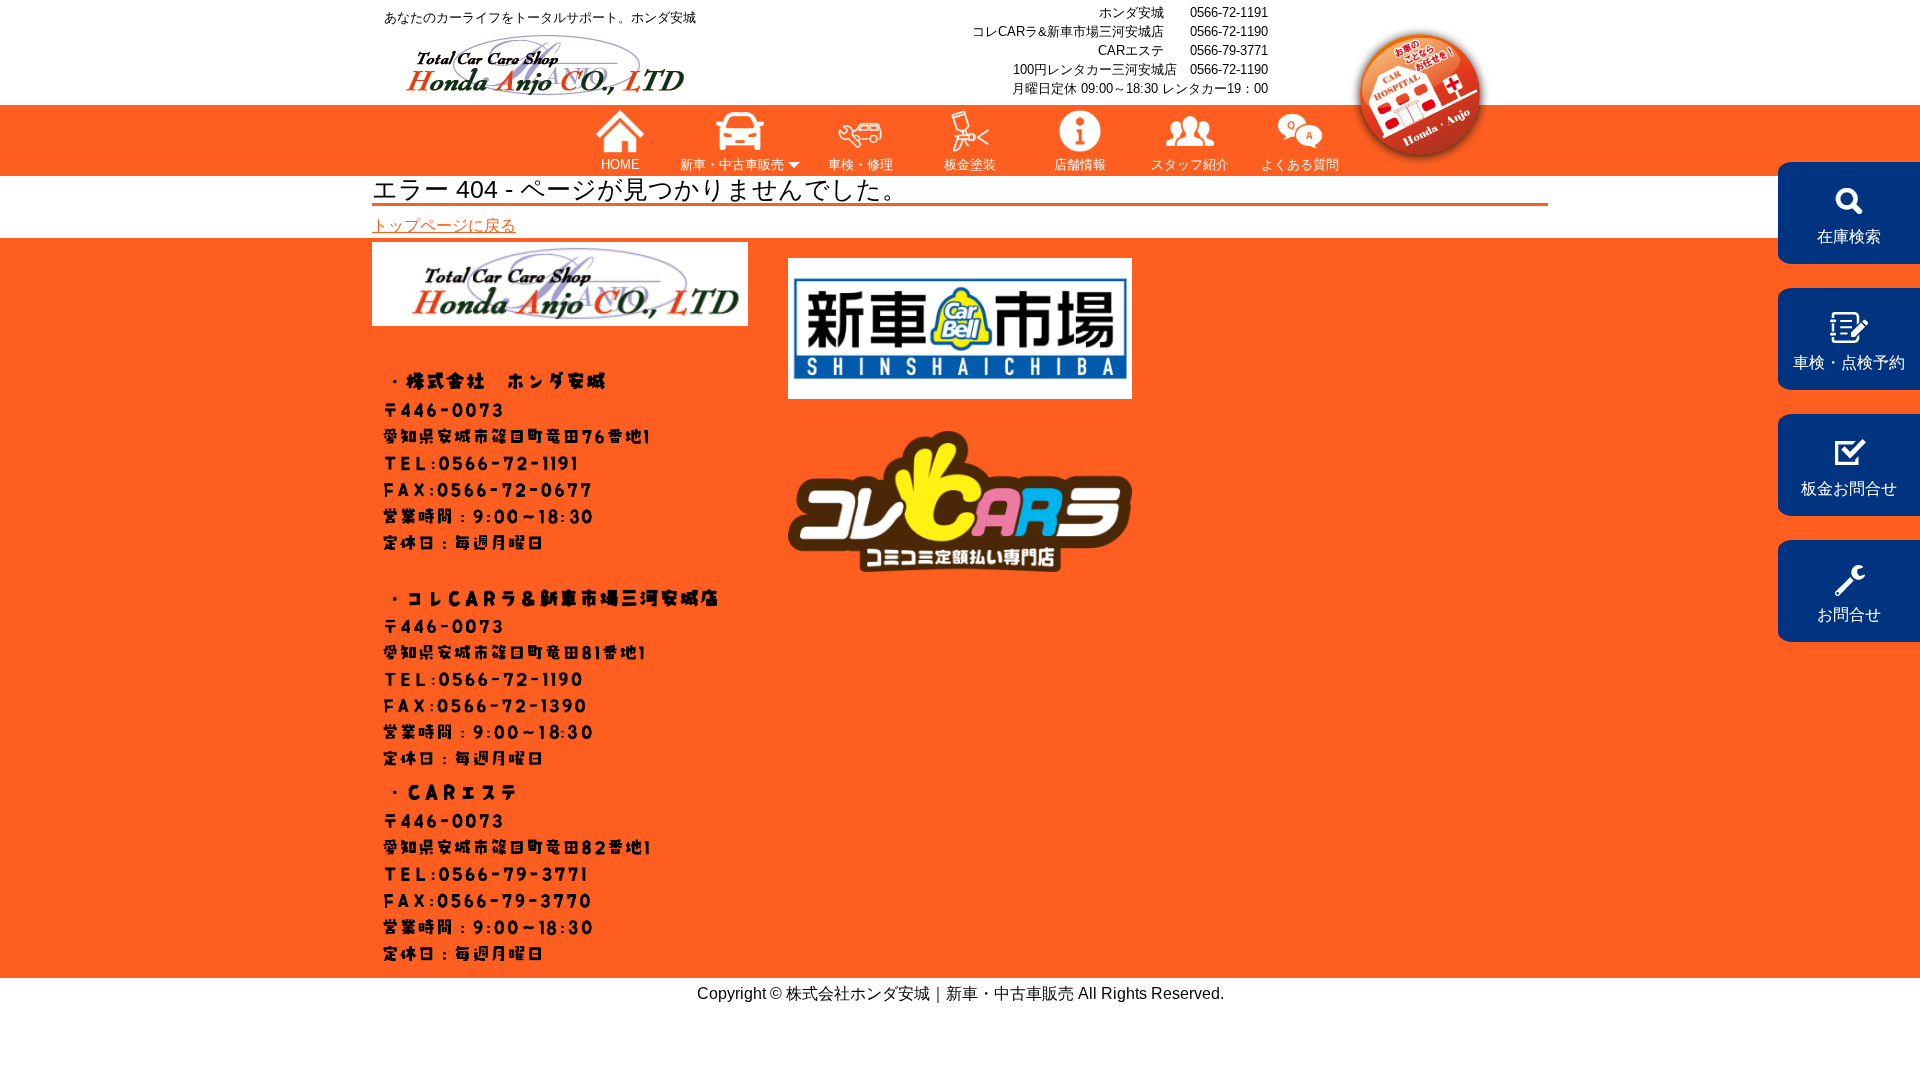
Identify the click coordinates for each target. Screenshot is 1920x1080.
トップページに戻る (444, 225)
